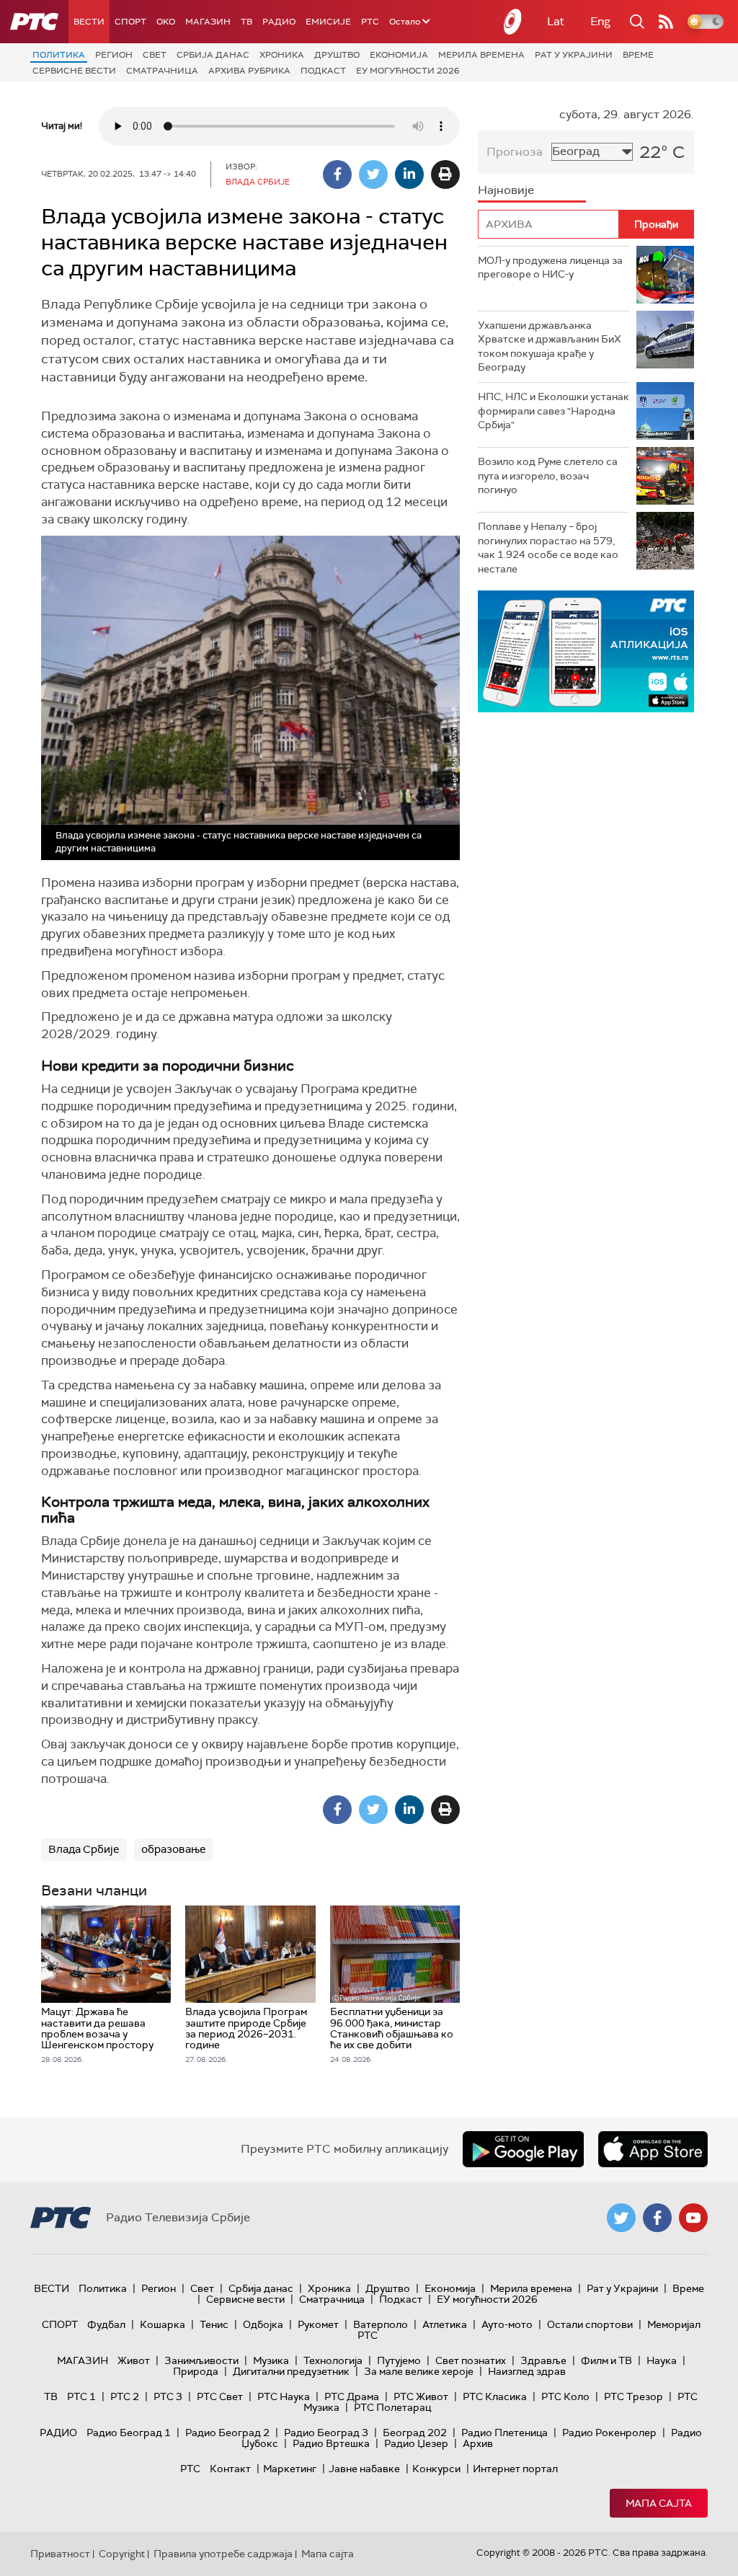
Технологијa (333, 2360)
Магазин (208, 22)
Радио (279, 22)
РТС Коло (565, 2396)
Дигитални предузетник (291, 2371)
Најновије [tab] (506, 190)
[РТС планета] (513, 22)
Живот (134, 2360)
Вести (89, 22)
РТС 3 (168, 2396)
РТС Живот (421, 2396)
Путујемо (399, 2360)
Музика (271, 2360)
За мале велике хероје (419, 2371)
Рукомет (318, 2324)
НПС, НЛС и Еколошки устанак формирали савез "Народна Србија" (553, 411)
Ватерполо (381, 2324)
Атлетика (445, 2324)
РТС (370, 22)
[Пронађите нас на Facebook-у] (657, 2218)
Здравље (543, 2360)
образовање (174, 1849)
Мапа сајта (659, 2503)
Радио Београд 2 (227, 2433)
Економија (399, 55)
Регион (114, 55)
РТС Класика (495, 2396)
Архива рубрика (249, 71)
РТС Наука (284, 2396)
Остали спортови (590, 2324)
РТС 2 (125, 2396)
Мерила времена (481, 55)
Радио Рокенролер (609, 2433)
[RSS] (666, 22)
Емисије (328, 22)
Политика (59, 55)
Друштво (337, 55)
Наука (662, 2360)
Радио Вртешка (331, 2443)
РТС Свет (220, 2396)
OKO (166, 22)
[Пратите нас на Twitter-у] (621, 2218)
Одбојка (263, 2324)
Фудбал (106, 2324)
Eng (600, 21)
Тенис (214, 2324)
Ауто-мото (507, 2324)
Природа (196, 2371)
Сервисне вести (74, 71)
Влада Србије (84, 1849)
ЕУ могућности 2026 (408, 71)
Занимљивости (201, 2360)
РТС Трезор (633, 2396)
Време (638, 55)
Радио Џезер (416, 2443)
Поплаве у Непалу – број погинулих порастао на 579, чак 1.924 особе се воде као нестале (548, 548)
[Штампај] (445, 174)
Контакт (230, 2469)
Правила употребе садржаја (223, 2554)
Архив (478, 2443)
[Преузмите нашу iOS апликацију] (653, 2149)
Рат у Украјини (574, 55)
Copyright (122, 2554)
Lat (556, 21)
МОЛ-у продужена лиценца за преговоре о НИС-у (550, 267)
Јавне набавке (364, 2469)
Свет (155, 55)
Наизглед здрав (527, 2371)
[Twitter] (373, 174)
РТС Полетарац (392, 2407)
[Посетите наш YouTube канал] (693, 2218)
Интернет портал (515, 2469)
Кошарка (163, 2324)
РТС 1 (81, 2396)
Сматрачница (162, 71)
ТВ (246, 22)
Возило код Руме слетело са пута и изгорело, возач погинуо (548, 475)
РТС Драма (352, 2396)
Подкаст (323, 71)
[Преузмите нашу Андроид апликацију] (523, 2149)
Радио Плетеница (504, 2433)
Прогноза (515, 152)
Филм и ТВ (606, 2360)
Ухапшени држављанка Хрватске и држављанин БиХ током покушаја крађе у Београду (550, 346)
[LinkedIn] (409, 174)
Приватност (60, 2554)
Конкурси (436, 2469)
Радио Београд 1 (129, 2433)
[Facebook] (337, 174)
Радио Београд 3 (326, 2433)
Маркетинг (290, 2469)
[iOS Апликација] (586, 651)
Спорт (130, 22)
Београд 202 (415, 2433)
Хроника (282, 55)
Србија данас (213, 55)
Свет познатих (471, 2360)
